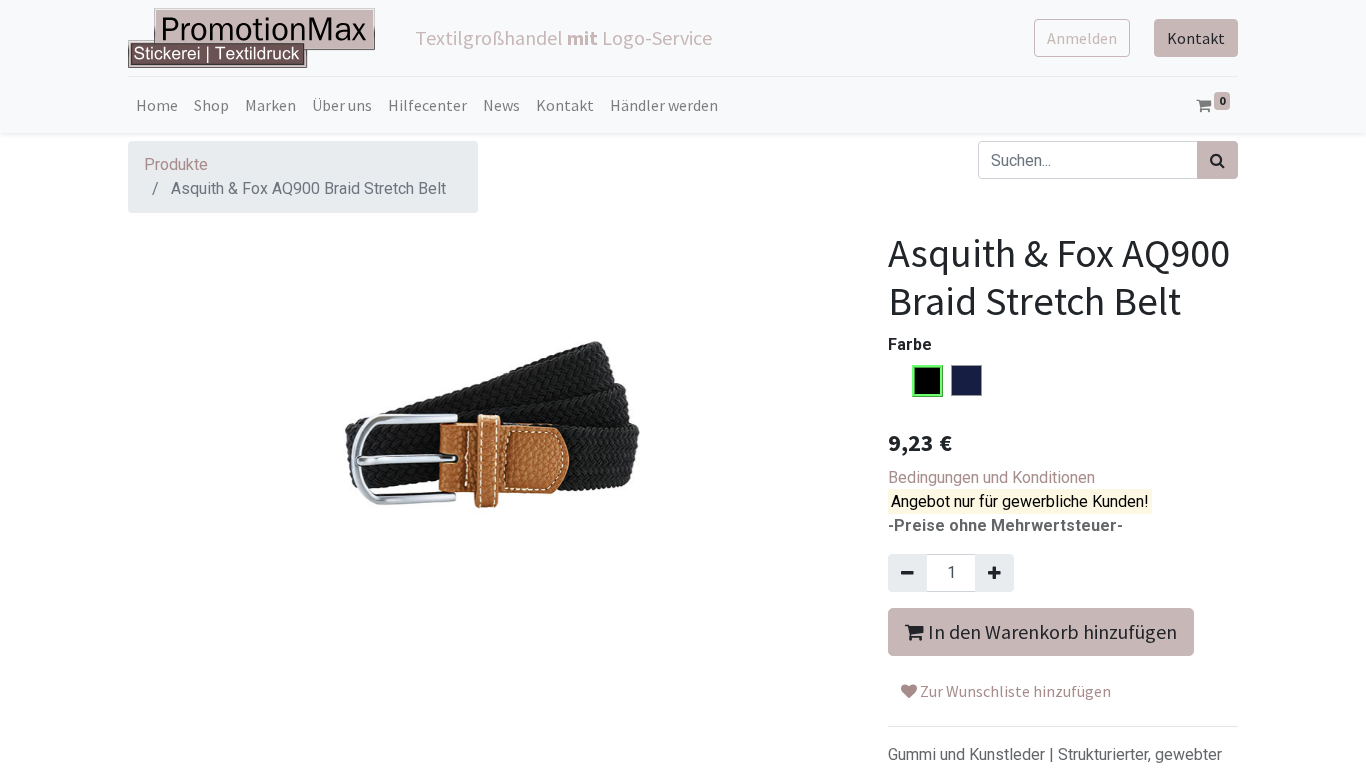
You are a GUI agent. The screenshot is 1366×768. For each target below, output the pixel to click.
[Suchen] (1217, 160)
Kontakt (1196, 38)
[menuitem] (157, 105)
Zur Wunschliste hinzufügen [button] (1014, 691)
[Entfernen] (907, 573)
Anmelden (1082, 38)
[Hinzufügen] (994, 573)
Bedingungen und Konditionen (991, 477)
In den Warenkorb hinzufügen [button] (1050, 631)
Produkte (176, 164)
